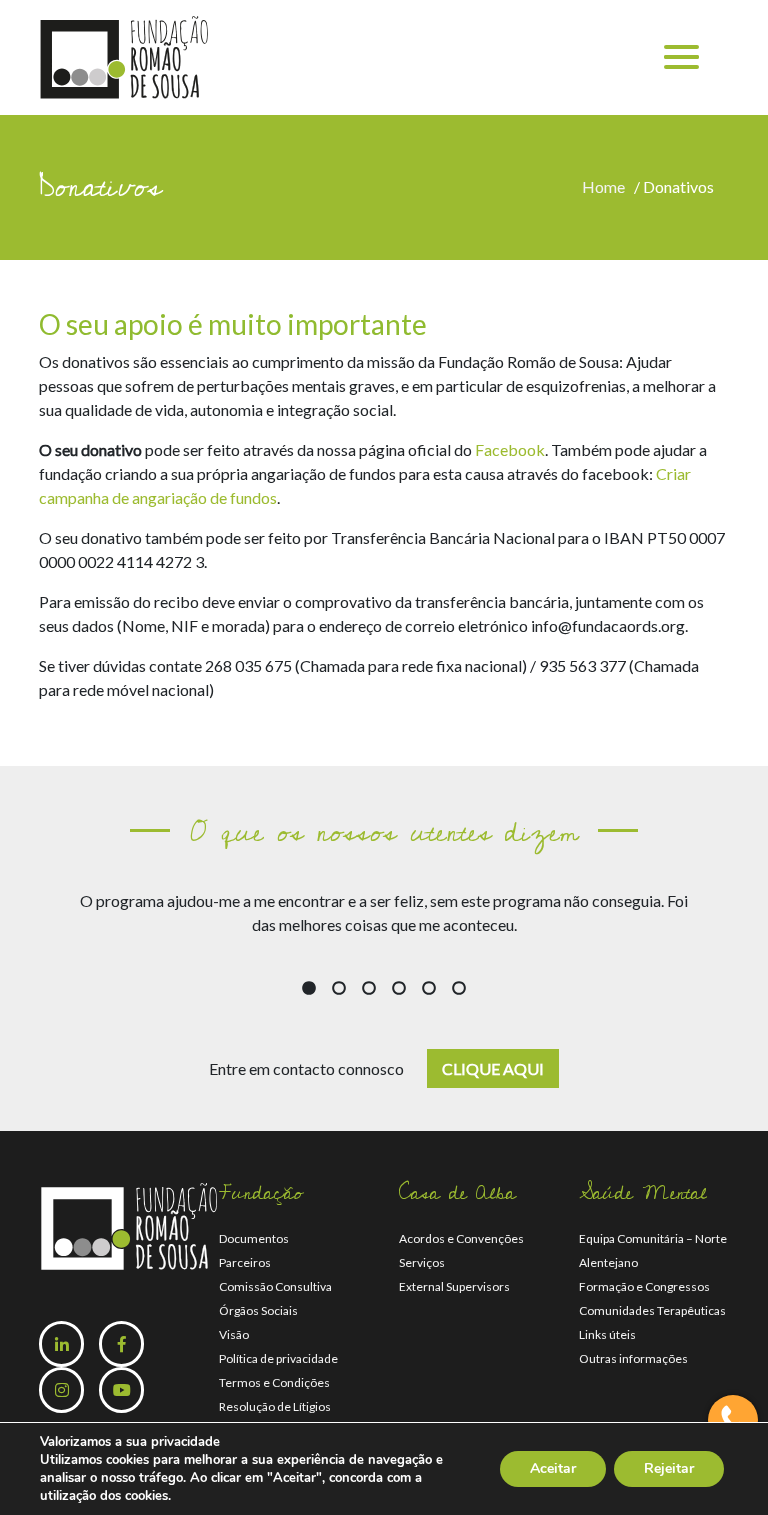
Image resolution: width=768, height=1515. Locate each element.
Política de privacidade (278, 1358)
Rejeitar (669, 1468)
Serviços (422, 1262)
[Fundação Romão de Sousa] (124, 55)
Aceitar (553, 1468)
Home (606, 186)
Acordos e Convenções (461, 1238)
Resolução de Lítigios (275, 1406)
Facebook (510, 449)
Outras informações (633, 1358)
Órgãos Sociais (258, 1310)
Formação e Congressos (644, 1286)
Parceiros (245, 1262)
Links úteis (607, 1334)
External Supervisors (454, 1286)
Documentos (254, 1238)
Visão (234, 1334)
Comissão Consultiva (275, 1286)
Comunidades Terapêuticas (652, 1310)
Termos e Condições (274, 1382)
